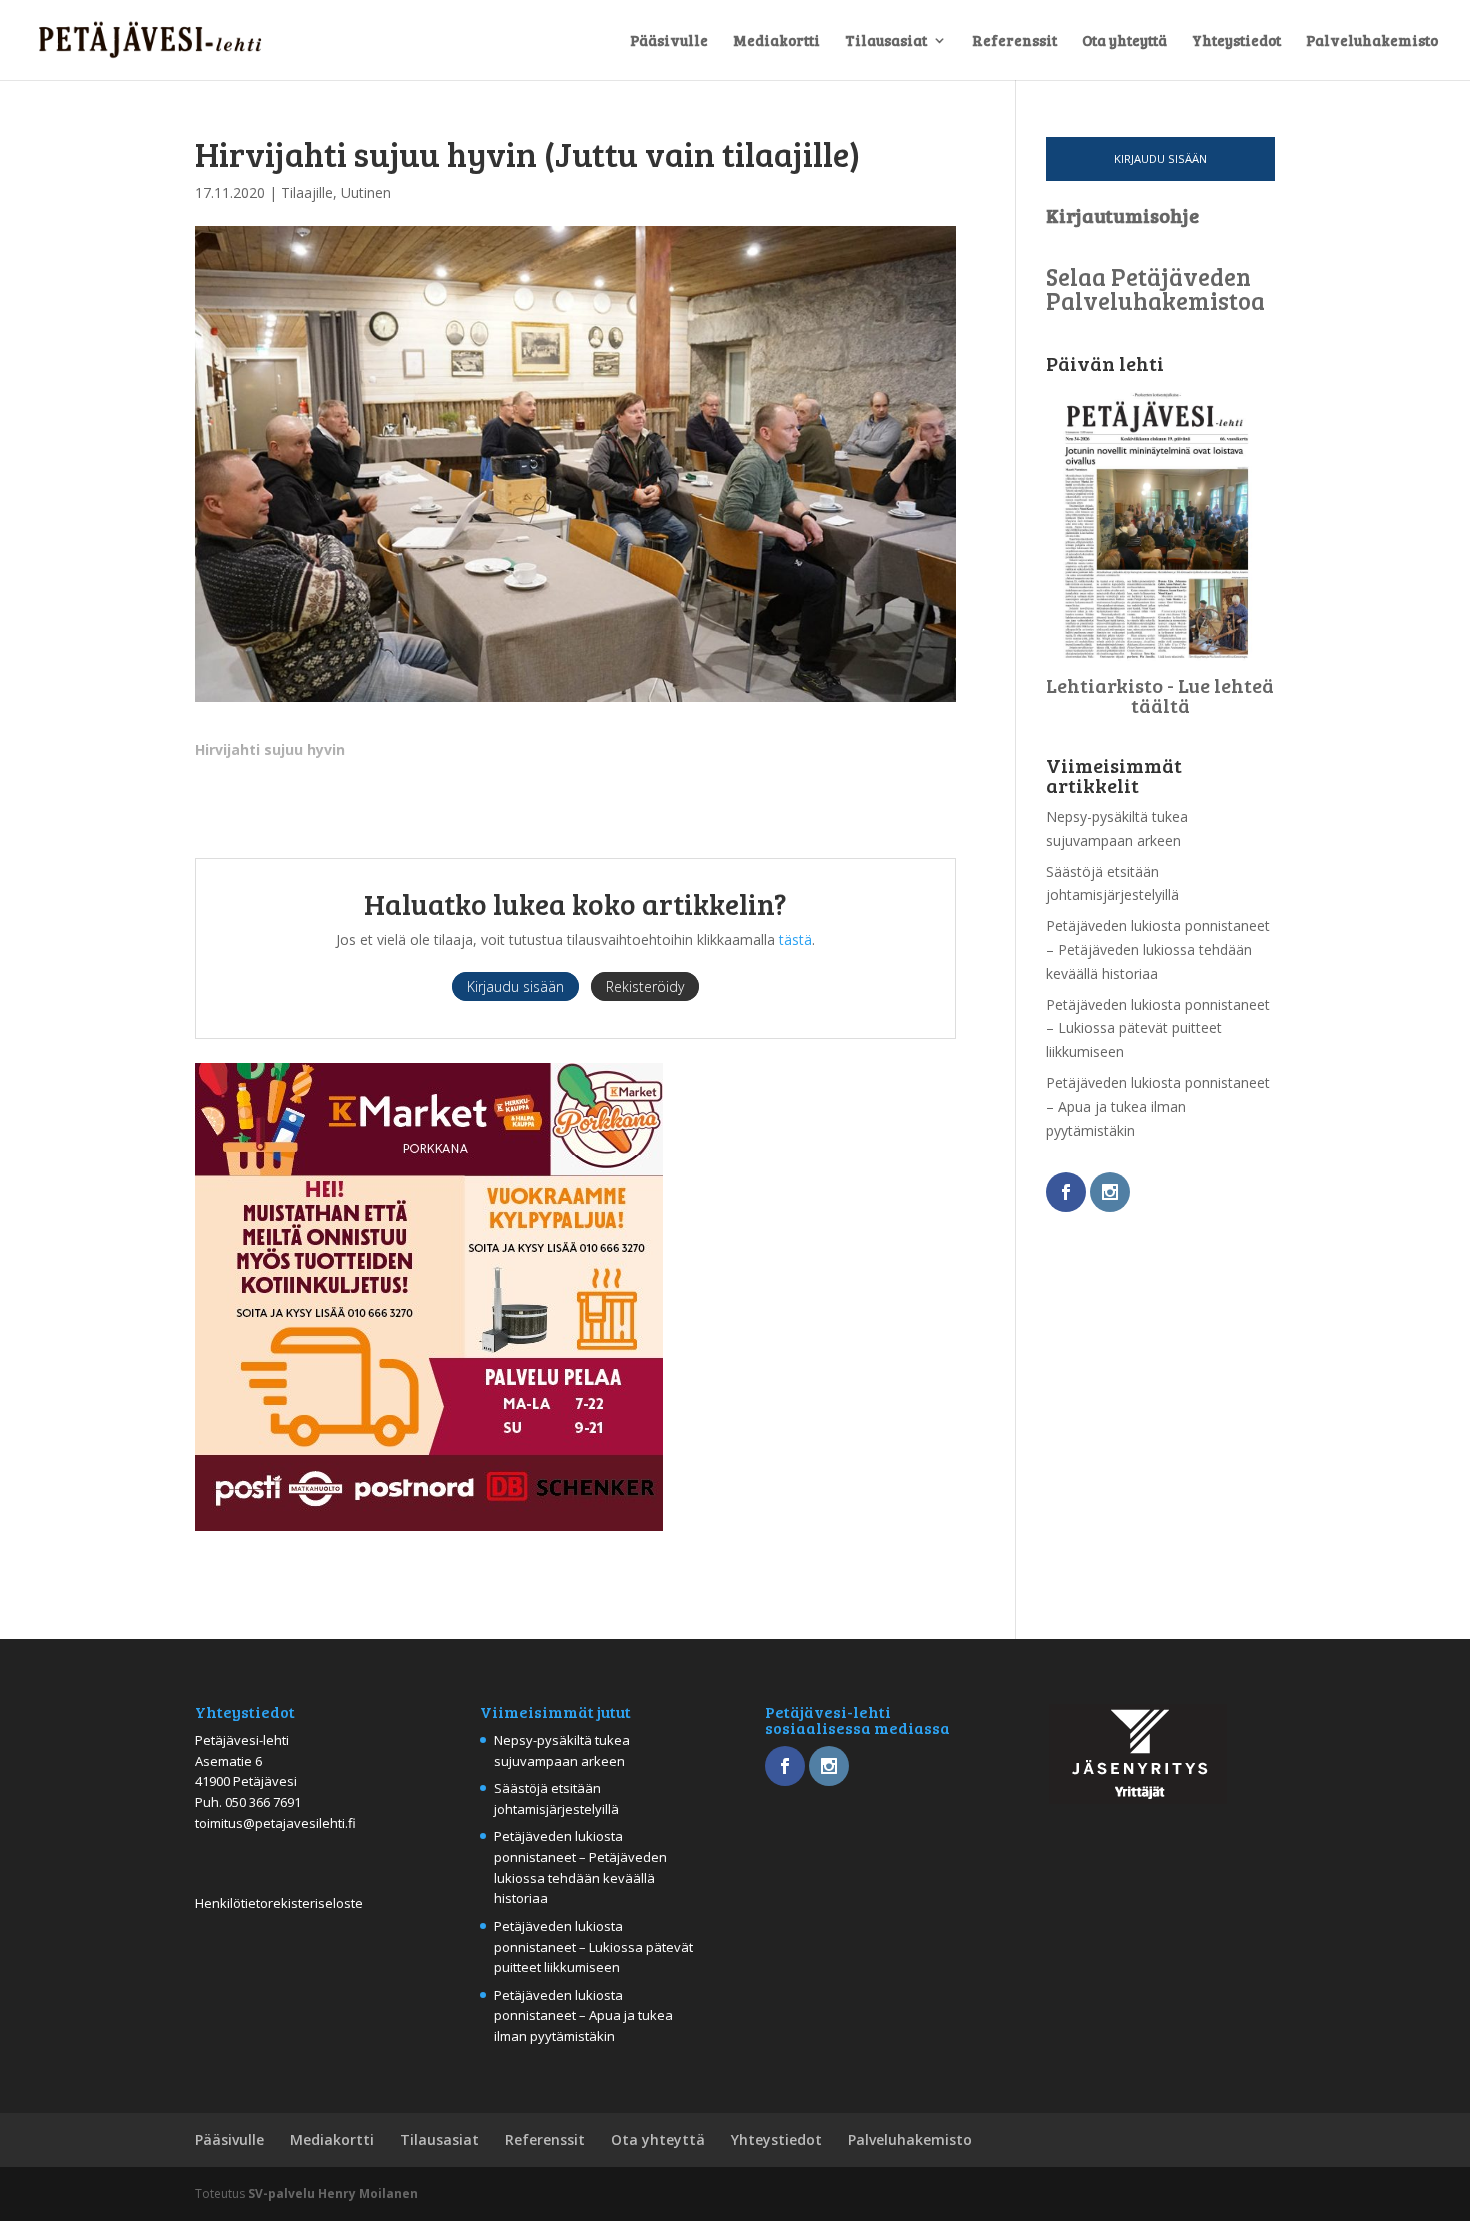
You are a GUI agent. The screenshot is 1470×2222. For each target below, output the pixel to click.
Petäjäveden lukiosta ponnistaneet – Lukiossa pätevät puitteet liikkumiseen (1158, 1028)
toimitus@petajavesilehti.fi (275, 1823)
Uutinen (366, 192)
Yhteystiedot (1236, 41)
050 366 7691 (263, 1802)
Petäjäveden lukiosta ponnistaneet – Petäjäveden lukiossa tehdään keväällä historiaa (1158, 949)
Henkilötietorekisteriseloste (279, 1903)
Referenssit (1014, 41)
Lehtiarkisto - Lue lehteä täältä (1160, 695)
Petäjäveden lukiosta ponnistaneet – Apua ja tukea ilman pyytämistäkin (1158, 1106)
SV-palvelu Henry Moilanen (333, 2193)
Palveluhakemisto (1372, 41)
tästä (795, 939)
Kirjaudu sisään (1160, 158)
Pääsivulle (669, 41)
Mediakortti (776, 41)
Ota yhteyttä (1124, 41)
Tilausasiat (886, 41)
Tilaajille (307, 192)
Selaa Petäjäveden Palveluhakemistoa (1155, 288)
